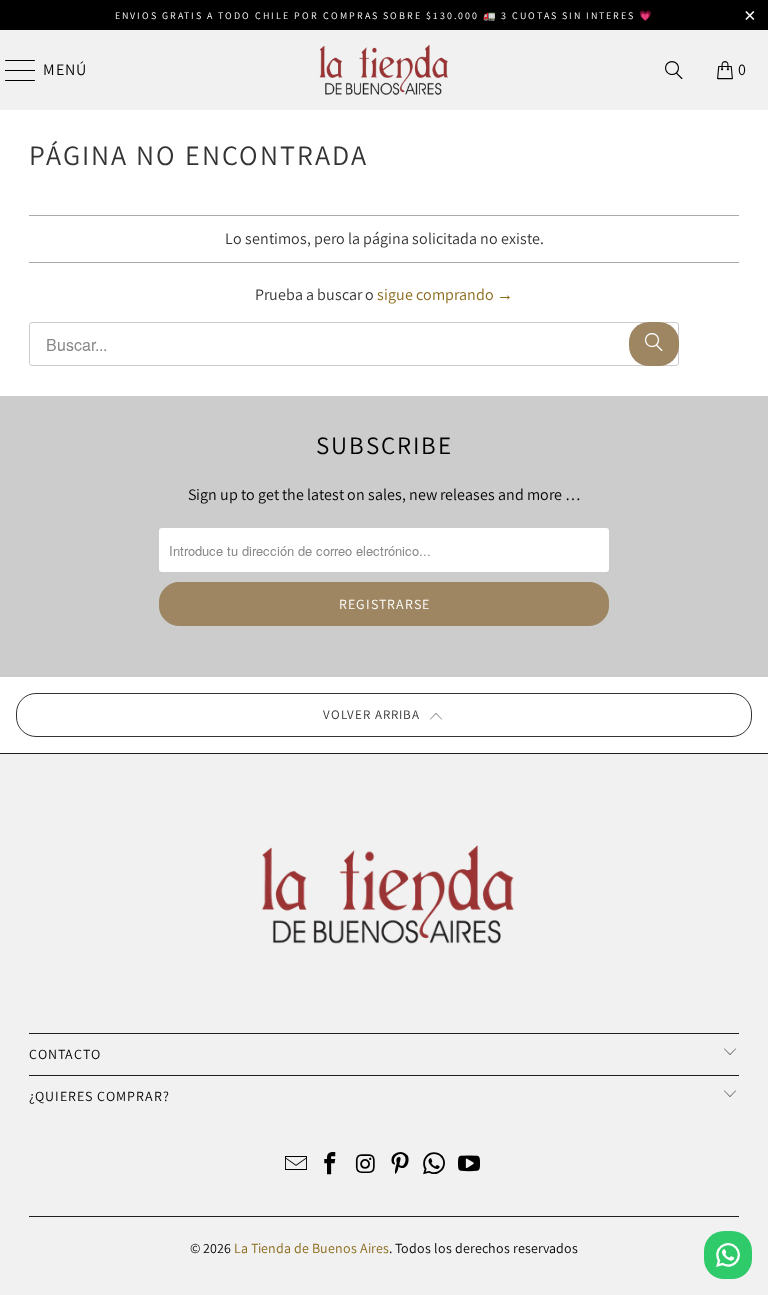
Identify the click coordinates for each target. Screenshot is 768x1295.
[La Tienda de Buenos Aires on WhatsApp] (435, 1165)
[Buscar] (674, 70)
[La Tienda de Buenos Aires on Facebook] (331, 1165)
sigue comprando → (445, 294)
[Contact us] (728, 1255)
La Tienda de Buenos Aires (311, 1248)
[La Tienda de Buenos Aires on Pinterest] (401, 1165)
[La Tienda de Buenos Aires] (384, 70)
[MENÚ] (11, 70)
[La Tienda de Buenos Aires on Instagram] (366, 1165)
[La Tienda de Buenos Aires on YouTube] (470, 1165)
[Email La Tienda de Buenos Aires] (296, 1165)
